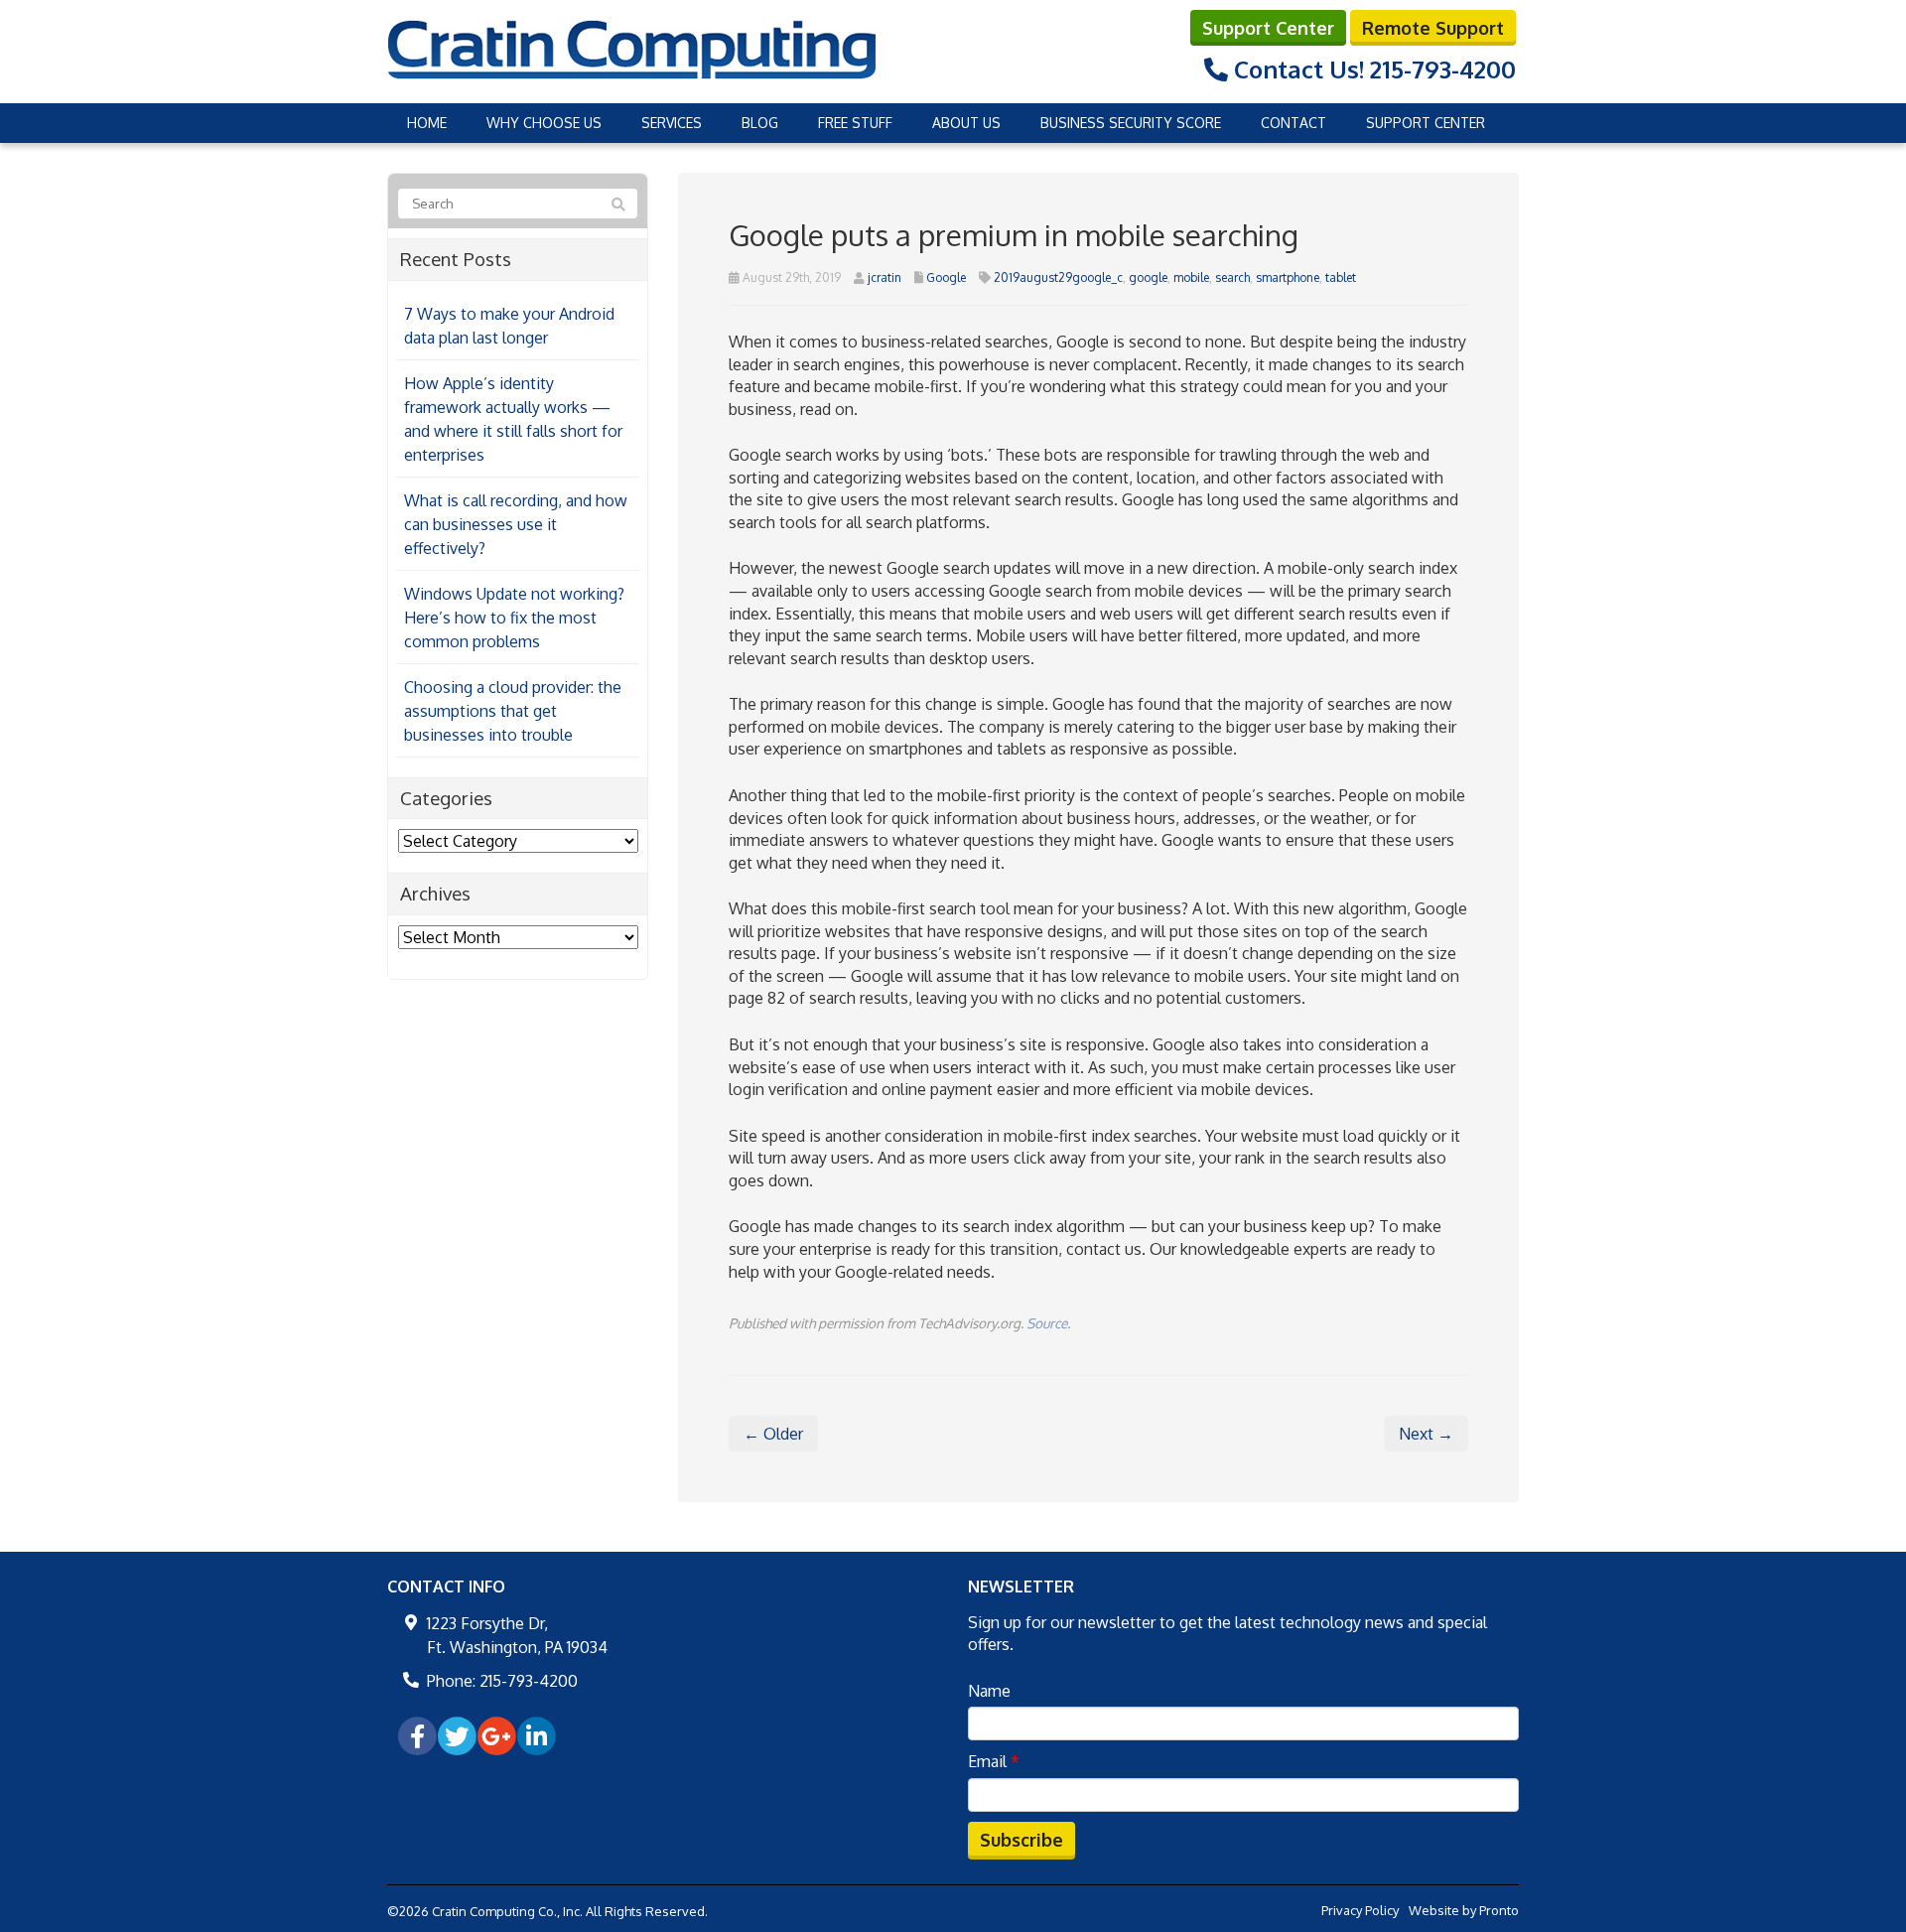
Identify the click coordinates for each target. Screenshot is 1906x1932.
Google (946, 277)
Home (427, 123)
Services (672, 123)
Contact (1293, 123)
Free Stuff (855, 123)
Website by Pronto (1464, 1910)
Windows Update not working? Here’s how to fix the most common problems (514, 618)
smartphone (1288, 277)
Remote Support (1433, 28)
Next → (1426, 1434)
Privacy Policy (1360, 1910)
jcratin (885, 277)
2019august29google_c (1058, 277)
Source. (1048, 1323)
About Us (966, 123)
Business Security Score (1131, 123)
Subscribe (1021, 1840)
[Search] (618, 205)
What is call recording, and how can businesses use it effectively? (516, 524)
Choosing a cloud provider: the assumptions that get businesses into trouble (513, 711)
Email (994, 1761)
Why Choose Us (544, 123)
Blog (760, 123)
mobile (1191, 277)
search (1232, 277)
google (1148, 277)
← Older (773, 1434)
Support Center (1268, 28)
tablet (1341, 277)
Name (989, 1691)
